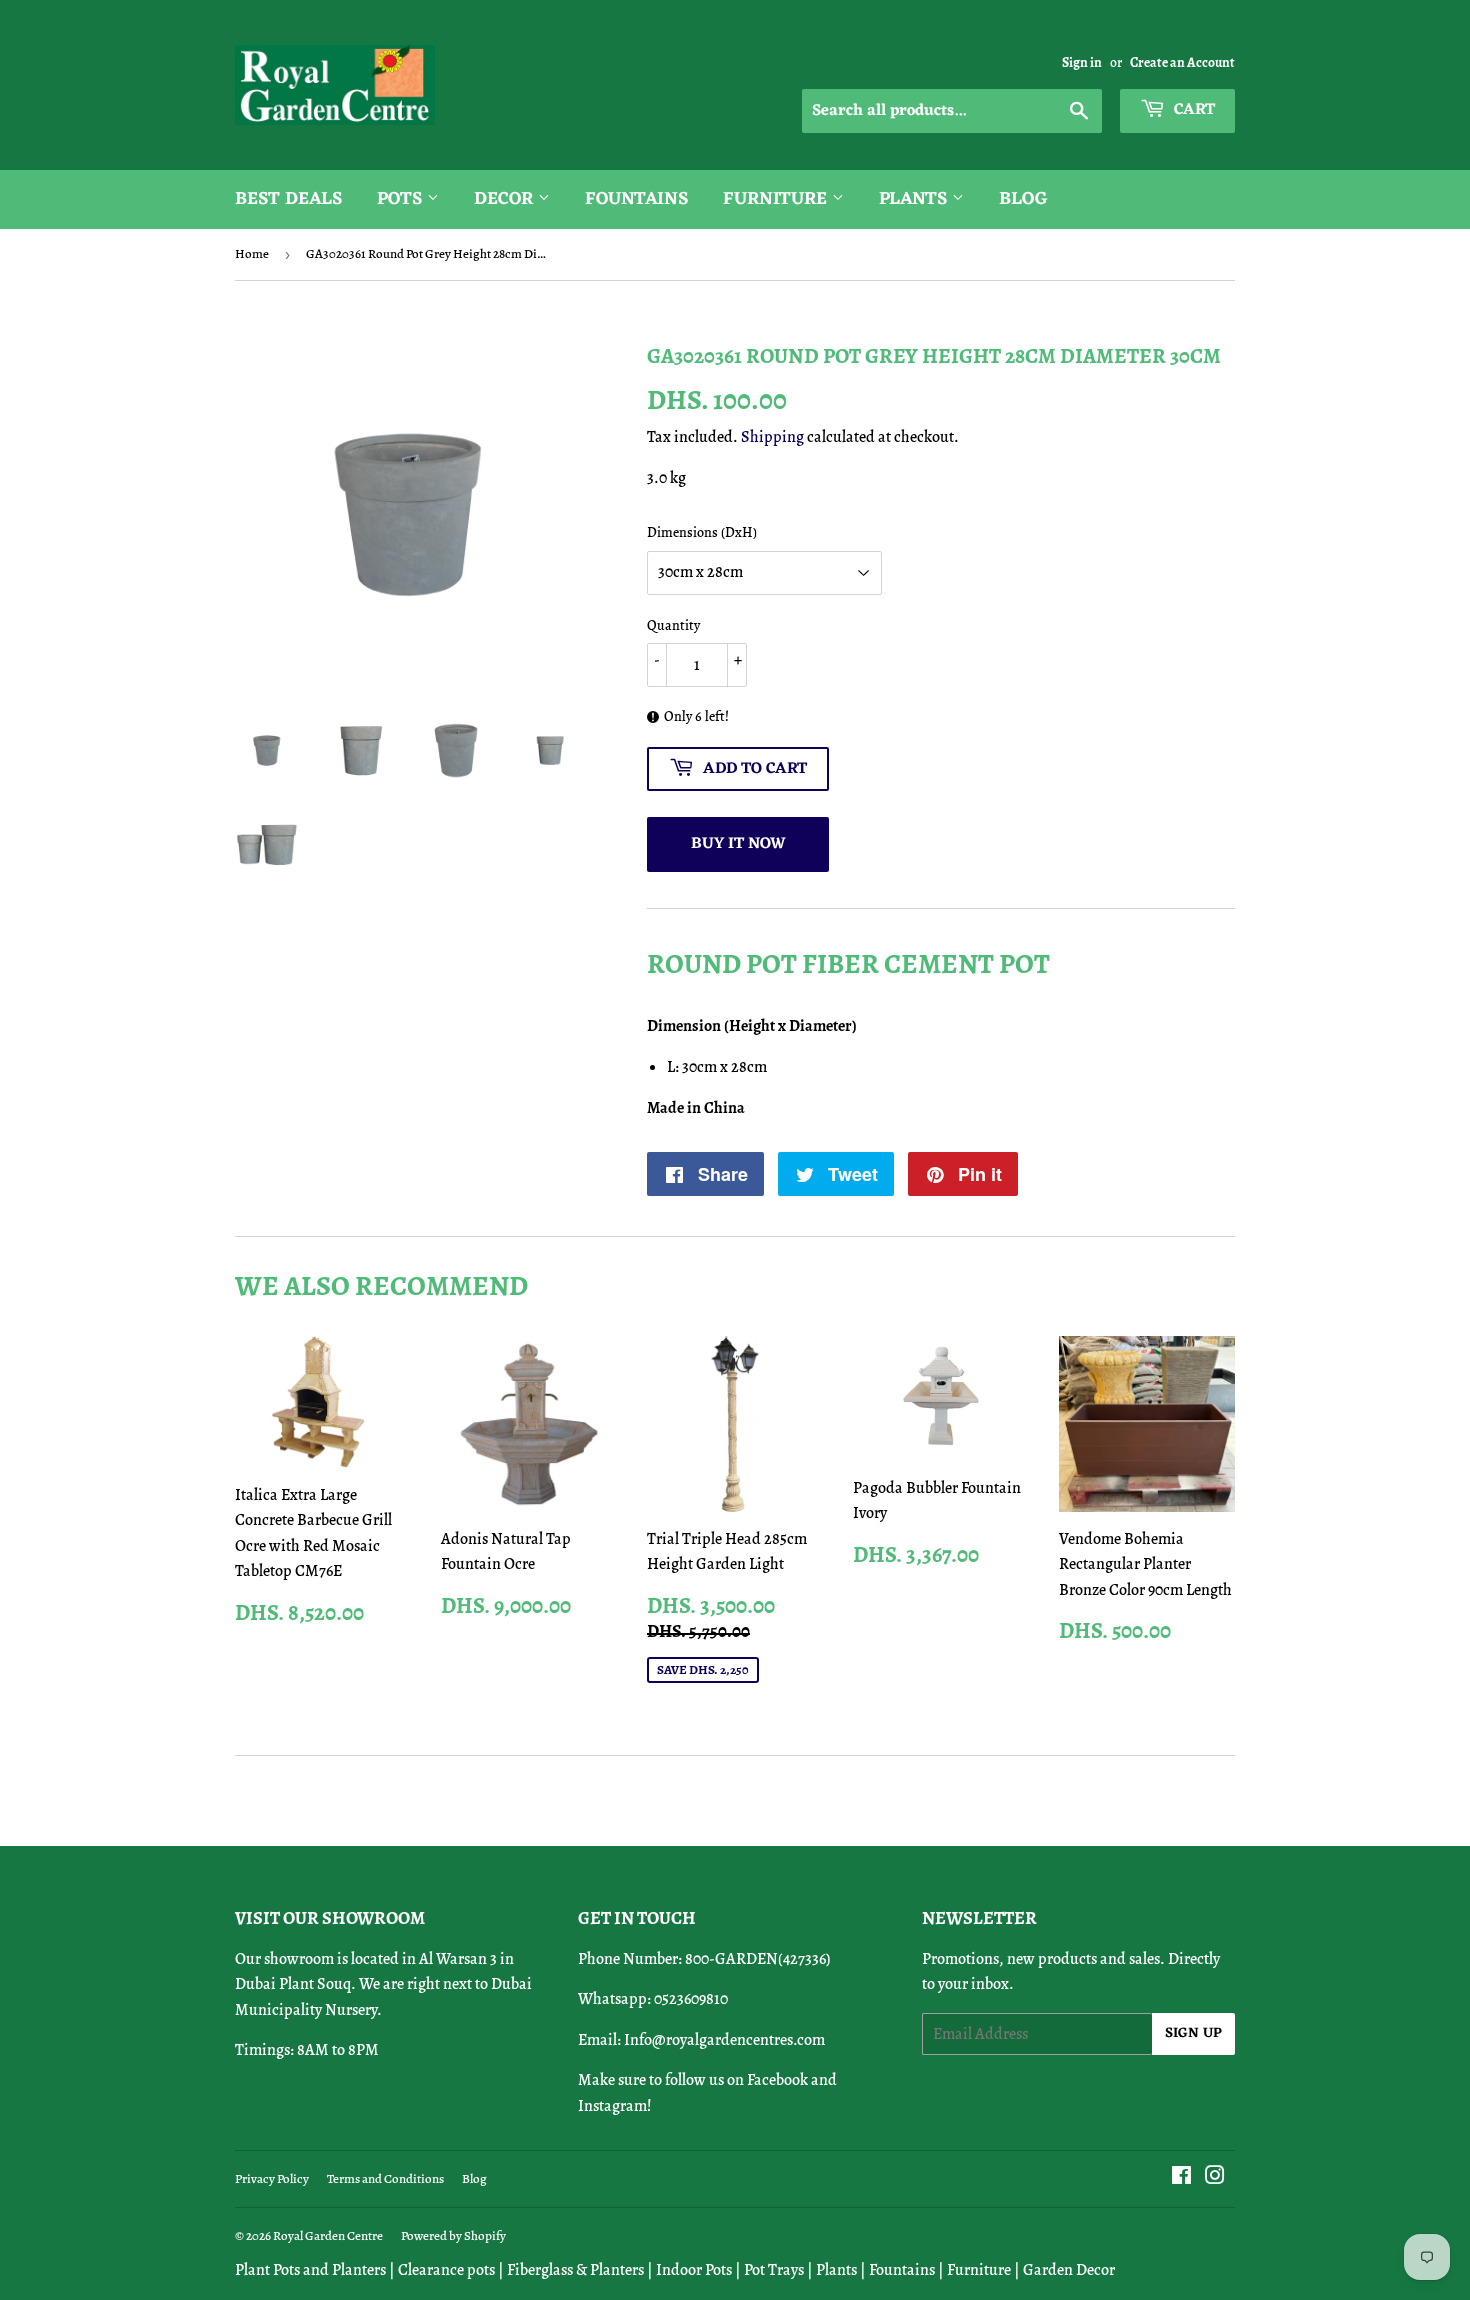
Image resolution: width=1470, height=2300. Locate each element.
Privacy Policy (272, 2178)
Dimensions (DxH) (702, 532)
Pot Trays (774, 2270)
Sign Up (1193, 2033)
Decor (506, 199)
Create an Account (1182, 62)
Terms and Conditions (385, 2178)
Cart (1192, 110)
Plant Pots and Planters (310, 2270)
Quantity (673, 625)
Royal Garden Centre (328, 2235)
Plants (915, 199)
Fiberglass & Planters (575, 2270)
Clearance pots (446, 2270)
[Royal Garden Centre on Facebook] (1181, 2178)
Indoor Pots (694, 2270)
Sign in (1082, 62)
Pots (402, 199)
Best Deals (288, 199)
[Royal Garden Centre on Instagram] (1215, 2178)
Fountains (636, 199)
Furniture (777, 199)
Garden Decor (1069, 2270)
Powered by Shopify (453, 2235)
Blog (1023, 199)
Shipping (772, 437)
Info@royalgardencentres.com (724, 2040)
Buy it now (738, 844)
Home (252, 253)
